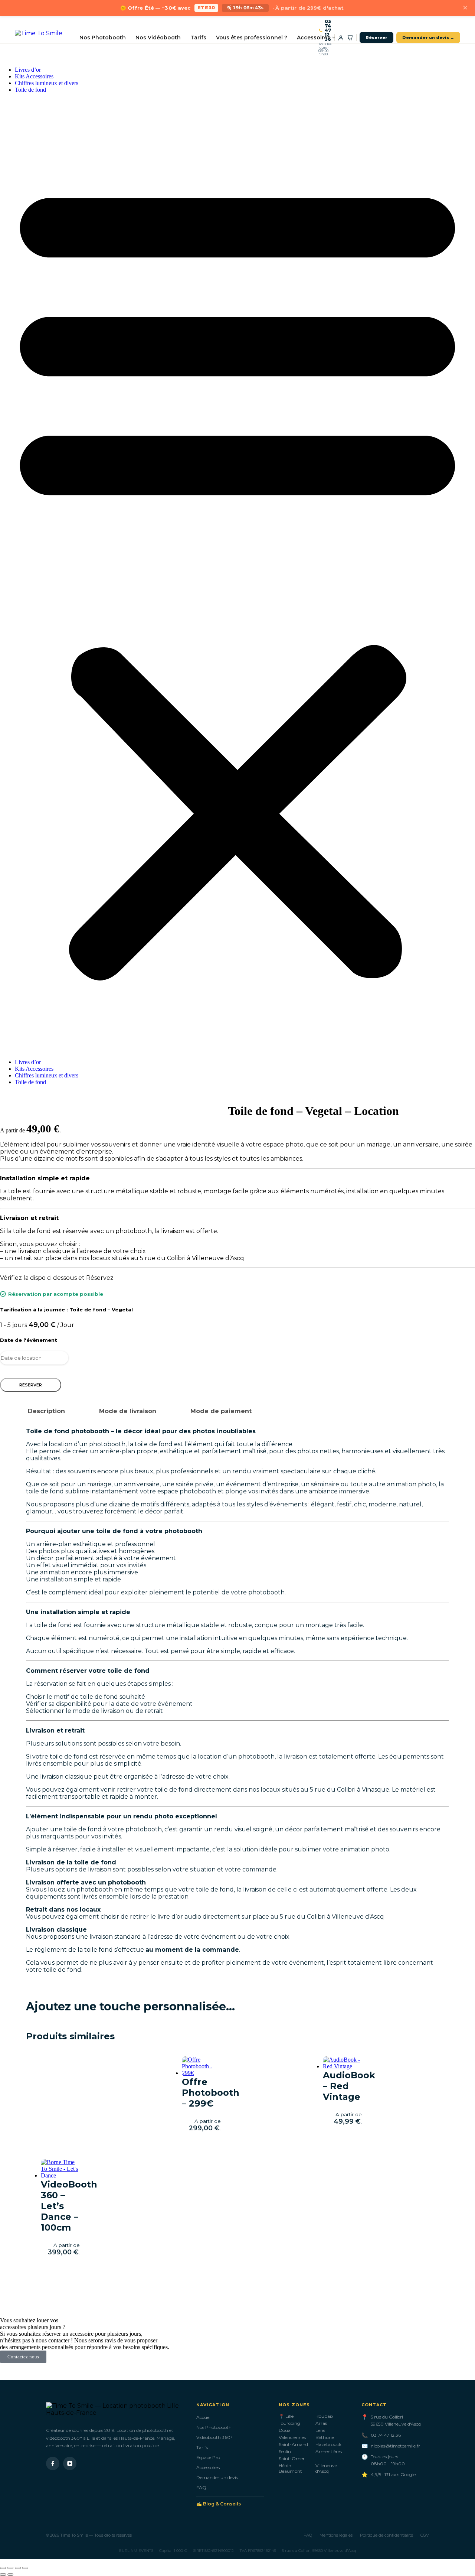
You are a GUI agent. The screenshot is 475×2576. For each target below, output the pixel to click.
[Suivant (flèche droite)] (10, 2575)
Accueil (204, 2417)
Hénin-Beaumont (290, 2468)
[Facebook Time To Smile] (53, 2463)
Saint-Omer (292, 2458)
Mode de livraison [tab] (128, 1411)
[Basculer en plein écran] (10, 2568)
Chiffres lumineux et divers (47, 83)
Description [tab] (46, 1411)
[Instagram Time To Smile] (70, 2463)
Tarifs (198, 38)
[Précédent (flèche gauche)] (3, 2575)
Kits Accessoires (34, 76)
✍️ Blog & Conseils (219, 2504)
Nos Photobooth (103, 38)
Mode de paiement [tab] (221, 1411)
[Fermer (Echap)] (25, 2568)
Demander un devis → (428, 38)
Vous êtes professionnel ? (252, 38)
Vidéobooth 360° (214, 2437)
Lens (320, 2430)
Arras (321, 2423)
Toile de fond (30, 90)
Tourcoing (289, 2423)
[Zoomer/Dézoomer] (3, 2568)
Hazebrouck (328, 2444)
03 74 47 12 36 (328, 30)
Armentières (329, 2451)
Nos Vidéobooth (158, 38)
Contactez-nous (23, 2357)
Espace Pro (208, 2457)
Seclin (285, 2451)
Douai (285, 2430)
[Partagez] (18, 2568)
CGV (425, 2535)
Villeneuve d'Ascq (326, 2468)
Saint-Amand (293, 2444)
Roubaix (324, 2416)
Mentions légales (336, 2535)
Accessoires (314, 38)
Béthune (325, 2437)
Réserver (376, 38)
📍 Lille (286, 2416)
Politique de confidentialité (386, 2535)
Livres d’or (28, 70)
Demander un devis (217, 2477)
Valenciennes (292, 2437)
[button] (237, 576)
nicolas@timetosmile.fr (395, 2446)
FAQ (201, 2487)
